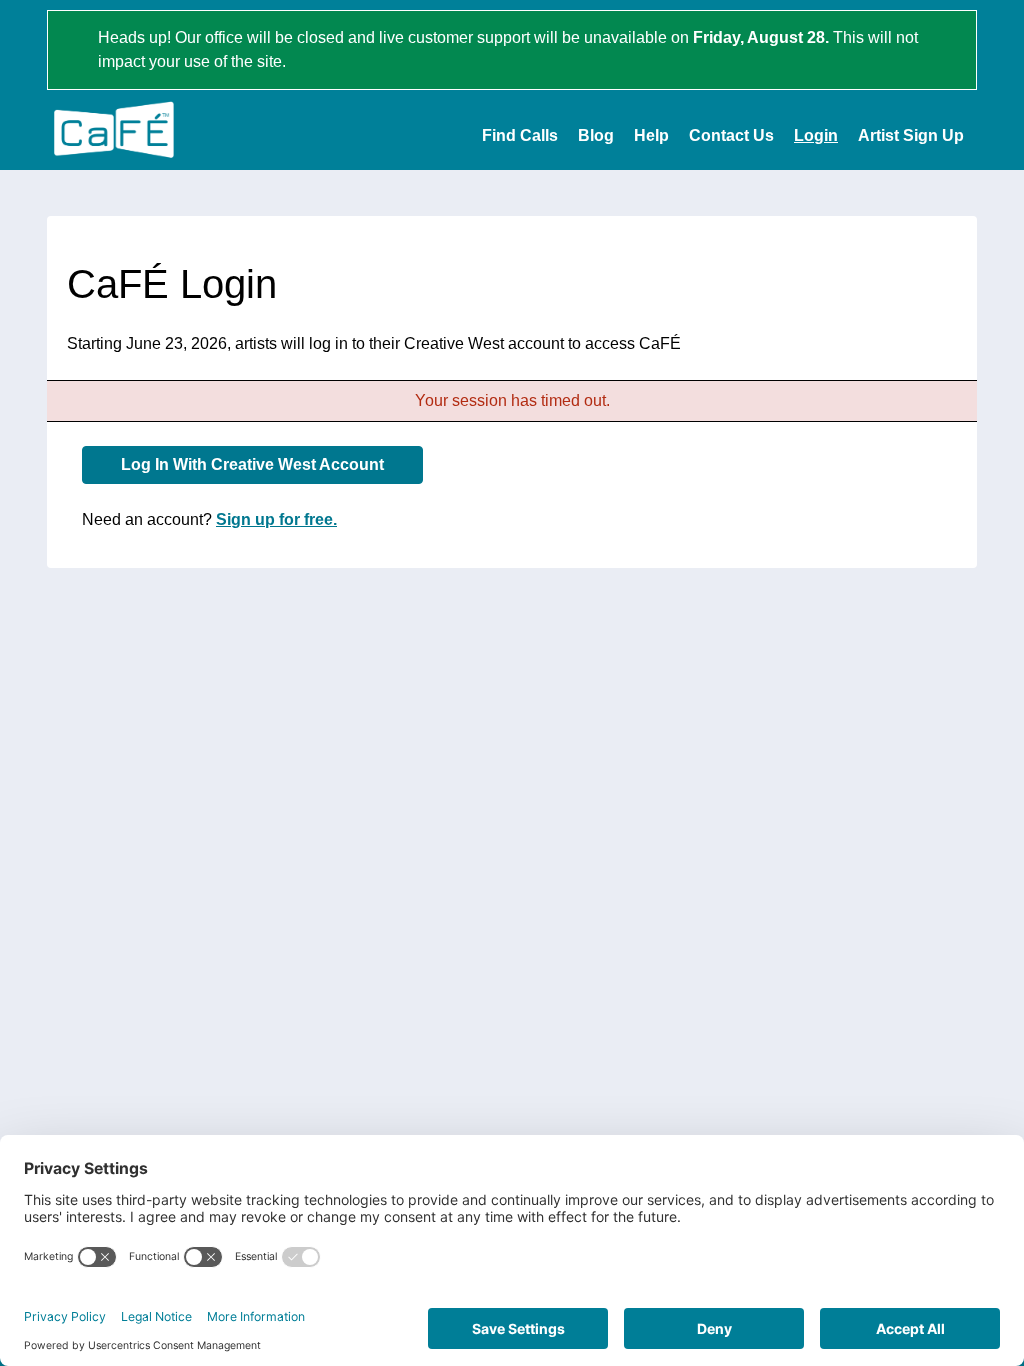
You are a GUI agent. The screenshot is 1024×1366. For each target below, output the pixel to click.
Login (816, 135)
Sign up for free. (276, 519)
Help (651, 135)
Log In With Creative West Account (252, 464)
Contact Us (731, 135)
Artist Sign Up (911, 135)
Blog (596, 135)
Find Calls (520, 135)
